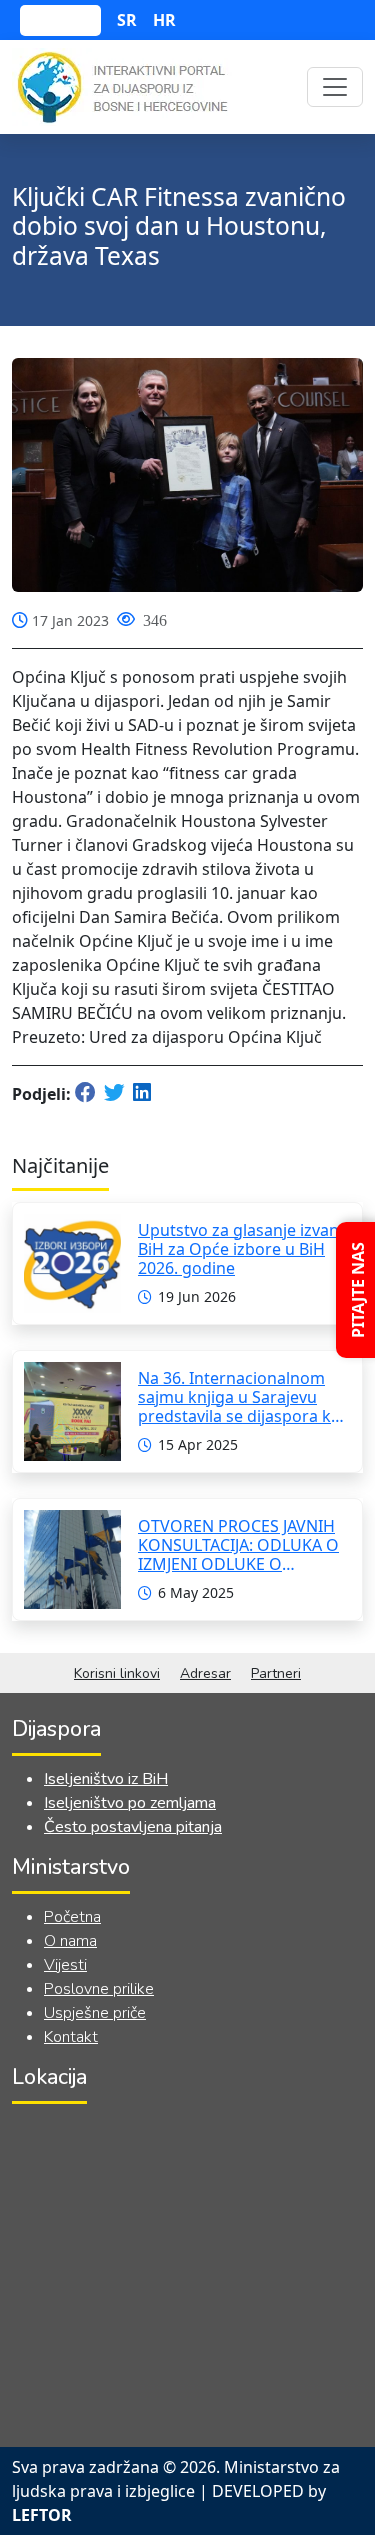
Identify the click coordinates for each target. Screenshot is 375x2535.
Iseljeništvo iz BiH (106, 1779)
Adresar (205, 1673)
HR (164, 20)
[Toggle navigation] (335, 87)
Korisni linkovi (117, 1673)
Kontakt (71, 2037)
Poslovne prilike (99, 1989)
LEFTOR (42, 2515)
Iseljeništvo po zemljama (130, 1803)
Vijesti (65, 1965)
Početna (72, 1917)
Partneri (276, 1673)
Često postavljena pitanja (133, 1827)
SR (127, 20)
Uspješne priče (95, 2013)
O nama (70, 1941)
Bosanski (60, 20)
